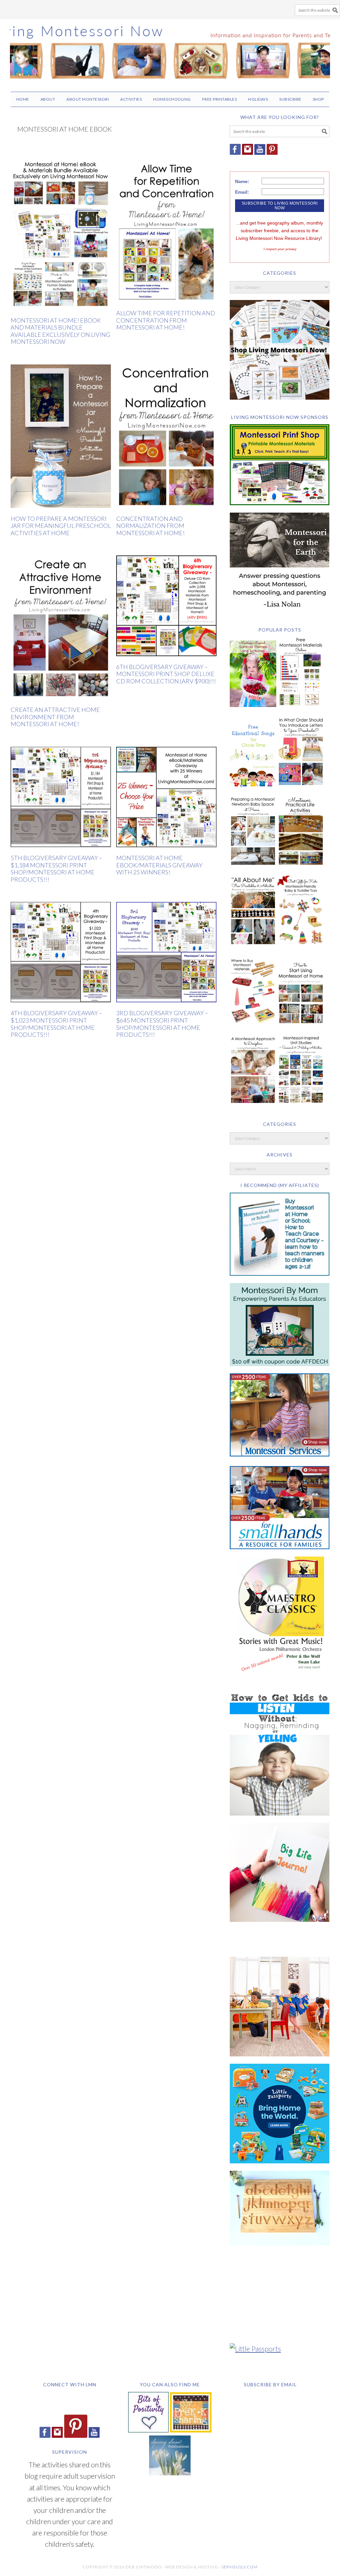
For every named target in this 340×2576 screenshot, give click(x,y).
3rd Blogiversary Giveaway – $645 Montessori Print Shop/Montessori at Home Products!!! (162, 1024)
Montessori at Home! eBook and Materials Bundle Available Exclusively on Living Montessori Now (60, 331)
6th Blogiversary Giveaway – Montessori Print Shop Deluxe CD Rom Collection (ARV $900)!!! (166, 674)
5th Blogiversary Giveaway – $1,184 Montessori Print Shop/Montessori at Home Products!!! (56, 869)
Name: (242, 181)
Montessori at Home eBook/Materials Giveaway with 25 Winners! (159, 865)
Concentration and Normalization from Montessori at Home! (150, 526)
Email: (242, 192)
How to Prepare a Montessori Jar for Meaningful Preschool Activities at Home (61, 526)
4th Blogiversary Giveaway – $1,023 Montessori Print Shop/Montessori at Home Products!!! (56, 1024)
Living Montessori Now (170, 52)
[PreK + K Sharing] (191, 2430)
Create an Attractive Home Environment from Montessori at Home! (55, 717)
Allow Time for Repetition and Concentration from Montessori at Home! (166, 320)
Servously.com (240, 2567)
